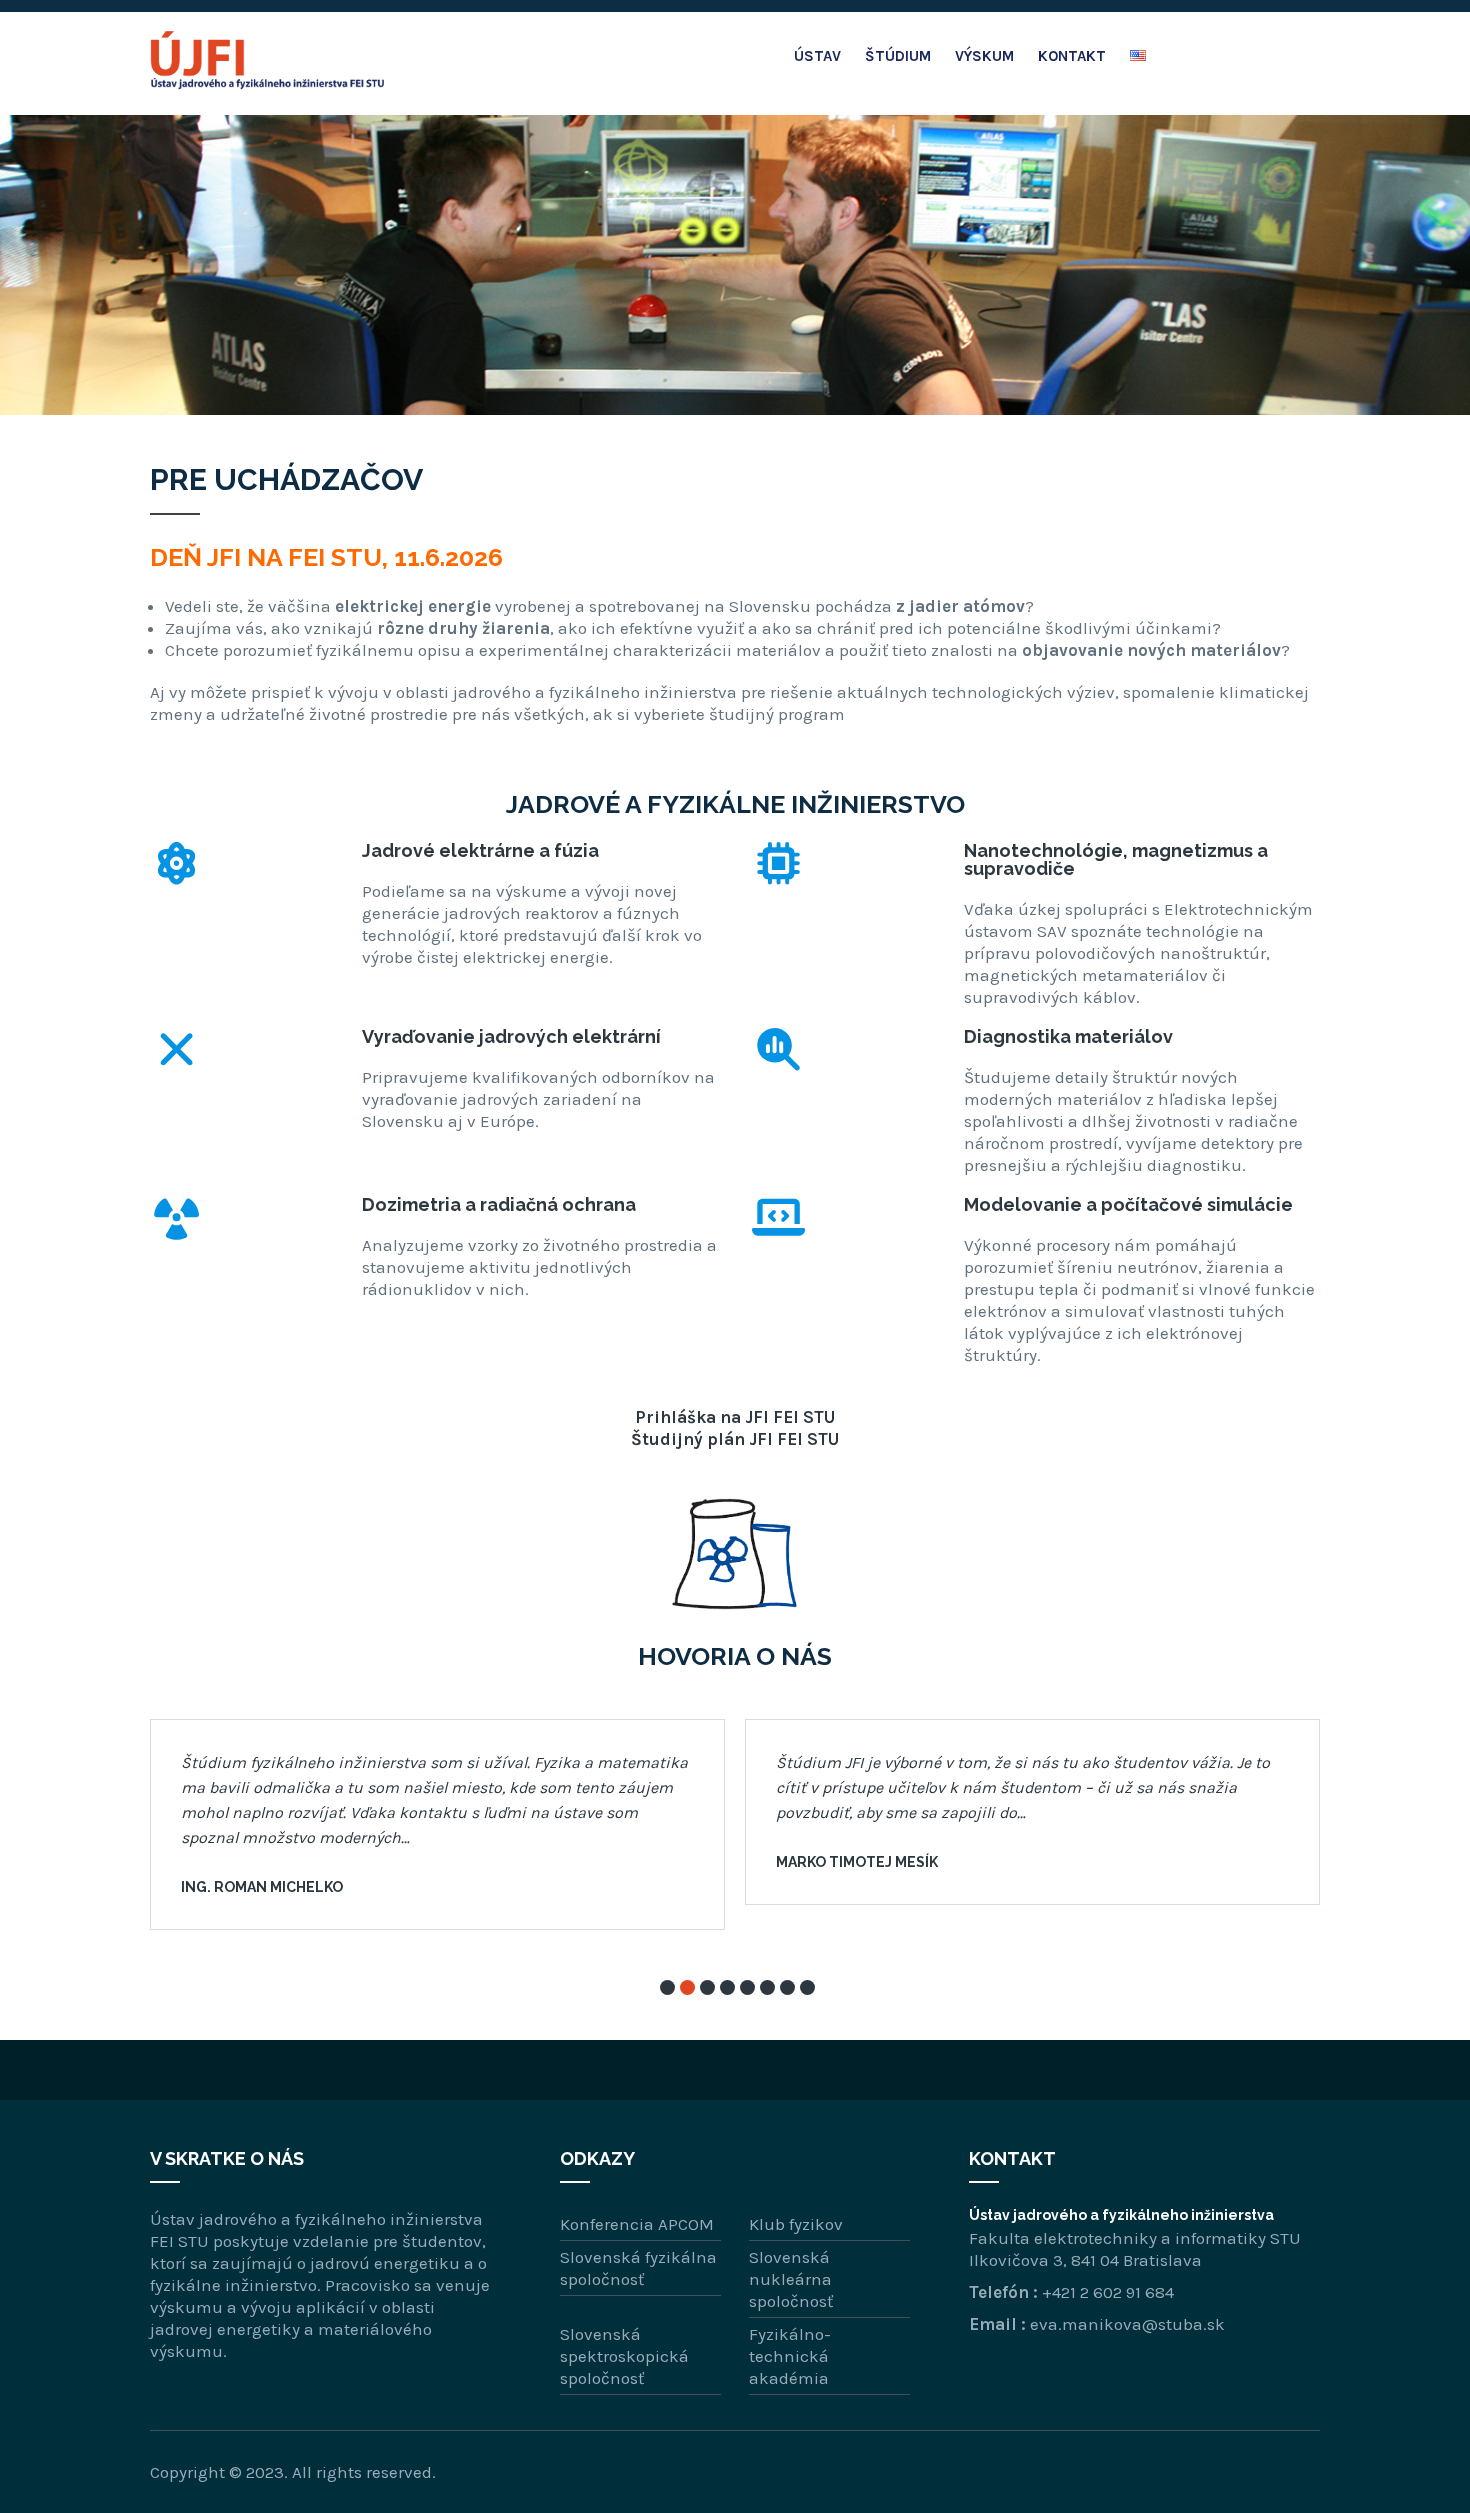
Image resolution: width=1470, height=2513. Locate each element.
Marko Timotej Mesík (857, 1862)
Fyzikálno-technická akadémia (790, 2356)
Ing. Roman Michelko (262, 1887)
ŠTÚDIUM (898, 56)
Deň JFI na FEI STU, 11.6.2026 (326, 557)
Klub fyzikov (796, 2224)
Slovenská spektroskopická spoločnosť (624, 2356)
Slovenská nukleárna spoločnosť (791, 2279)
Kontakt (1072, 56)
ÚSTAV (817, 56)
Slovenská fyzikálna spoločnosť (638, 2268)
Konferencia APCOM (637, 2224)
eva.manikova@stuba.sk (1127, 2324)
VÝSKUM (984, 56)
